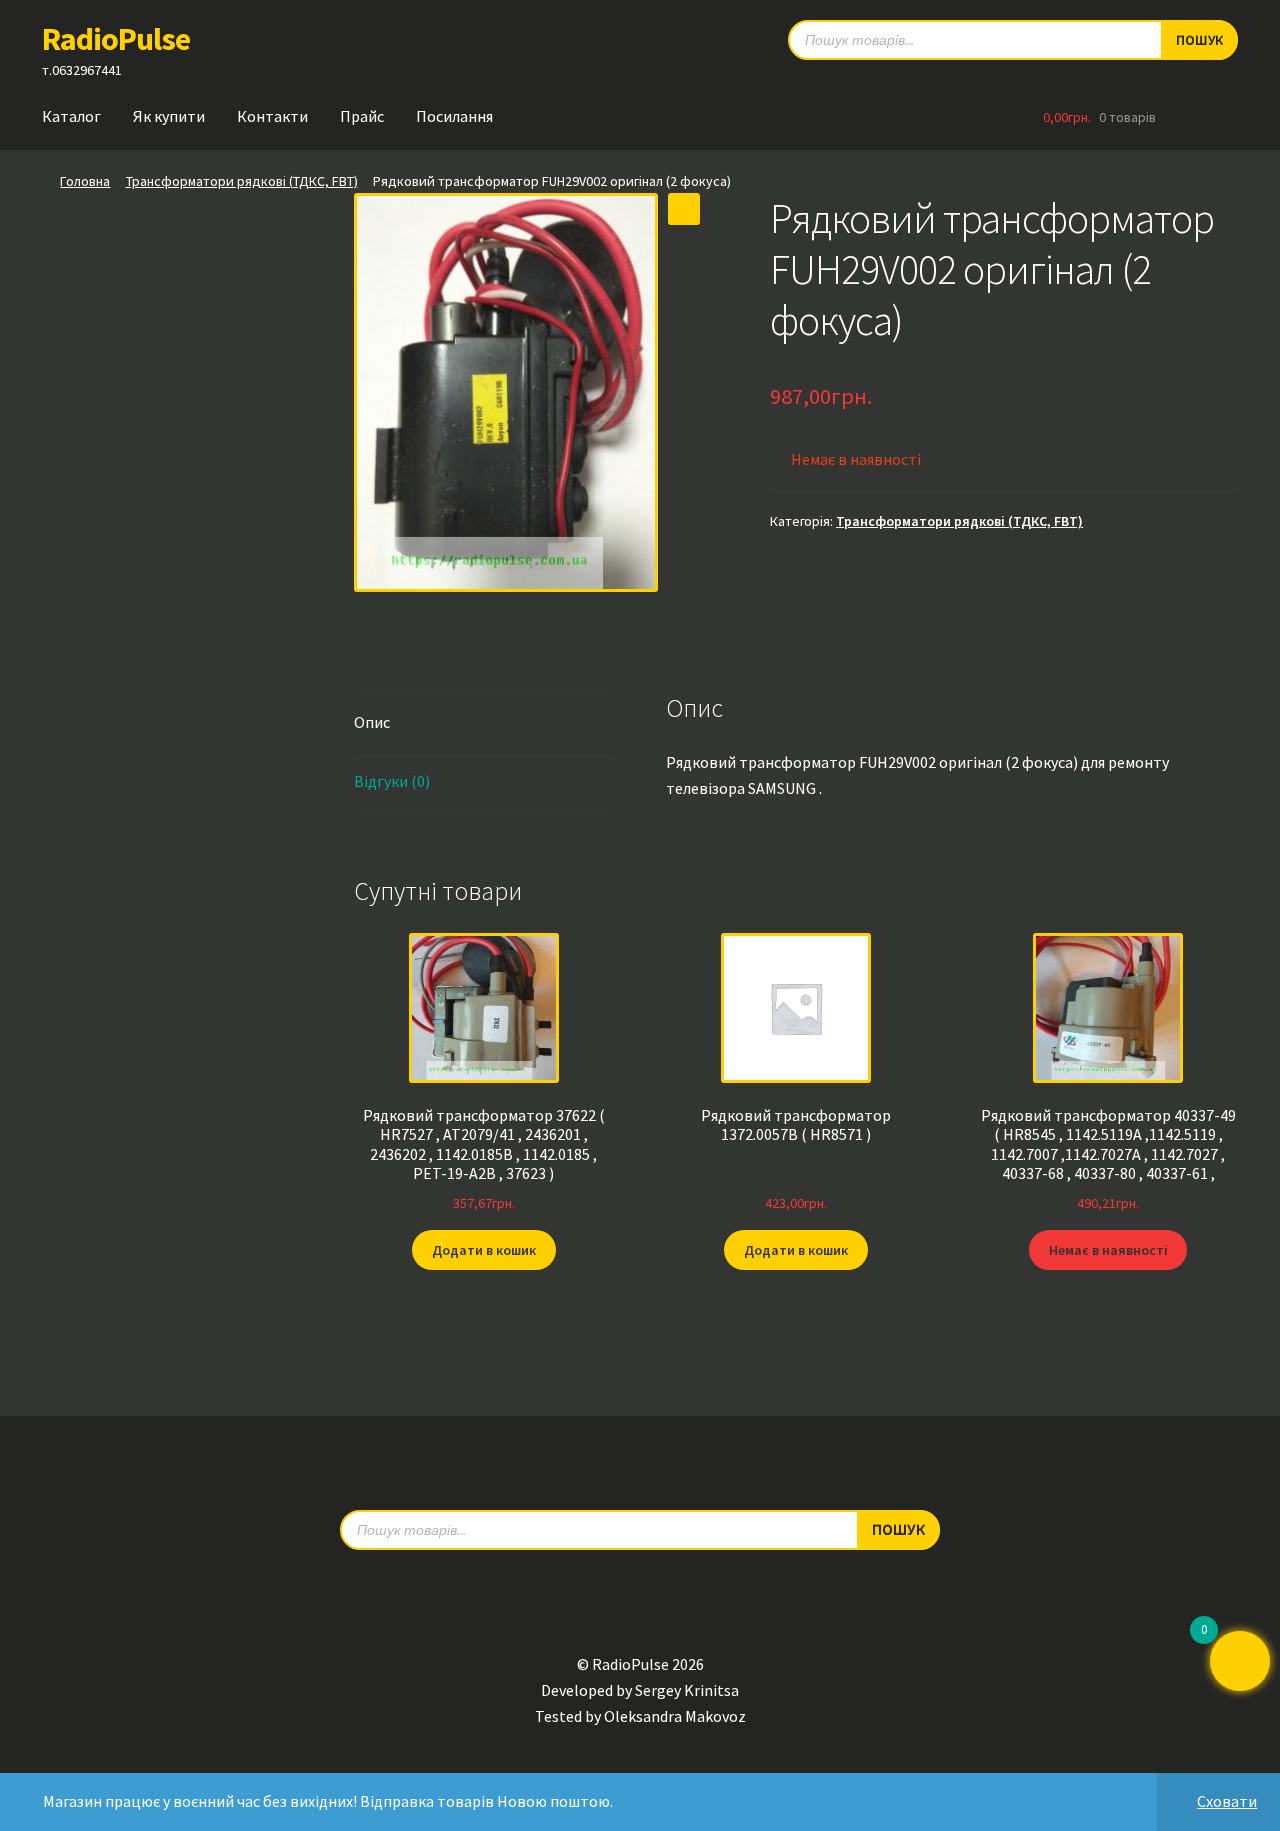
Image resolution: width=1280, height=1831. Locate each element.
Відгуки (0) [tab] (392, 781)
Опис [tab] (372, 722)
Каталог (71, 116)
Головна (85, 181)
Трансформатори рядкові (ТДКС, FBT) (242, 181)
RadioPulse (116, 39)
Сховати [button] (1227, 1801)
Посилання (454, 116)
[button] (684, 209)
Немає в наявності (1108, 1250)
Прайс (362, 116)
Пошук (1199, 40)
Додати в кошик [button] (484, 1250)
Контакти (272, 116)
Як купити (169, 116)
